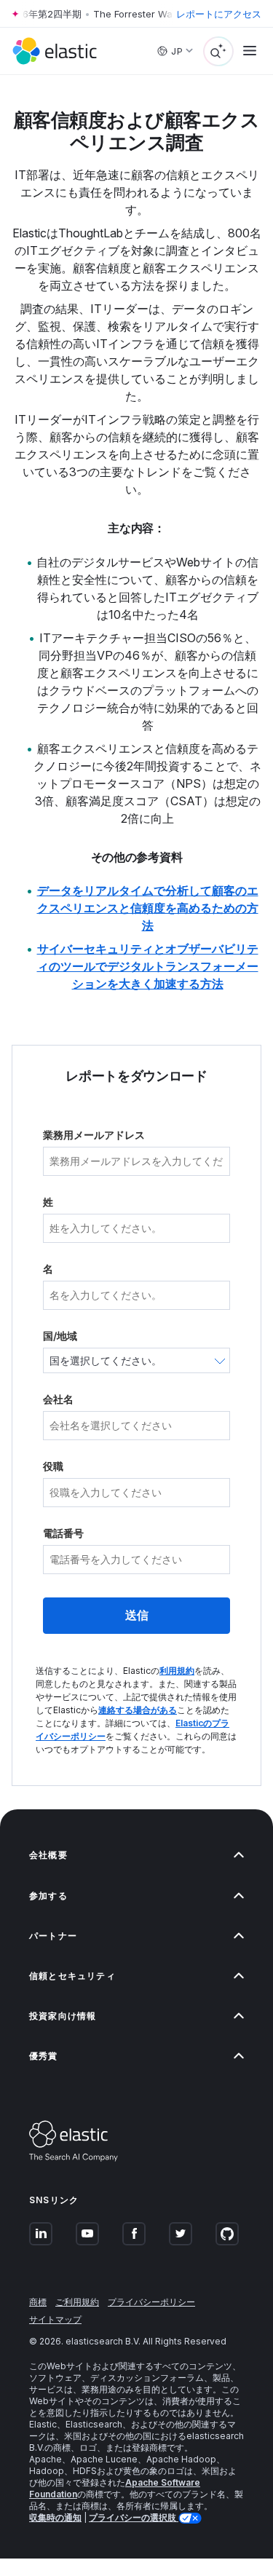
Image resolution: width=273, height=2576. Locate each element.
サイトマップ (55, 2319)
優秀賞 (44, 2056)
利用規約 (177, 1671)
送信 (137, 1615)
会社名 (58, 1399)
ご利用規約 (77, 2302)
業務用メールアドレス (94, 1135)
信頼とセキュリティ (72, 1976)
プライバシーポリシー (151, 2302)
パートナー (53, 1936)
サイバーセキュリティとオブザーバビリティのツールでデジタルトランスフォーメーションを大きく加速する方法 (148, 966)
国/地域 (60, 1336)
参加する (48, 1896)
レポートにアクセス (219, 14)
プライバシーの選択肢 (134, 2517)
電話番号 (63, 1533)
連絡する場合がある (138, 1710)
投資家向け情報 (63, 2016)
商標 (38, 2302)
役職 (53, 1466)
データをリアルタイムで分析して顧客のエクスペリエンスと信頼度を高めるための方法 (148, 908)
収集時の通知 (55, 2517)
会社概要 (48, 1855)
